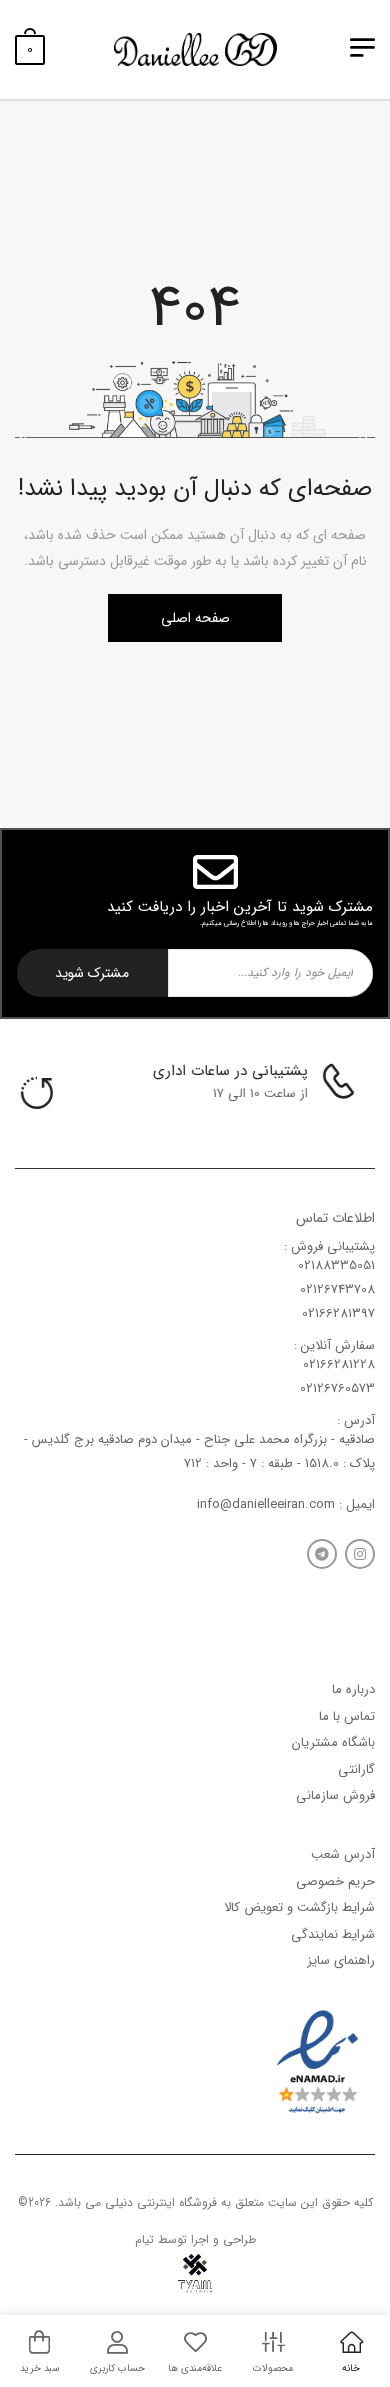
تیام (144, 2239)
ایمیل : (355, 1504)
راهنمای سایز (341, 1960)
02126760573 (337, 1388)
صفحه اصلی (195, 618)
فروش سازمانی (335, 1795)
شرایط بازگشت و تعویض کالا (299, 1907)
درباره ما (353, 1689)
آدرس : (356, 1420)
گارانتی (356, 1769)
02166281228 (339, 1364)
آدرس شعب (343, 1854)
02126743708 (337, 1289)
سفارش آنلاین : (334, 1345)
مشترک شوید (92, 973)
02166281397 (338, 1313)
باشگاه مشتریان (333, 1742)
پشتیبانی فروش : (329, 1246)
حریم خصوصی (335, 1881)
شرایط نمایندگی (333, 1934)
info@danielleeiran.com (266, 1504)
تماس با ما (347, 1716)
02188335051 (336, 1265)
